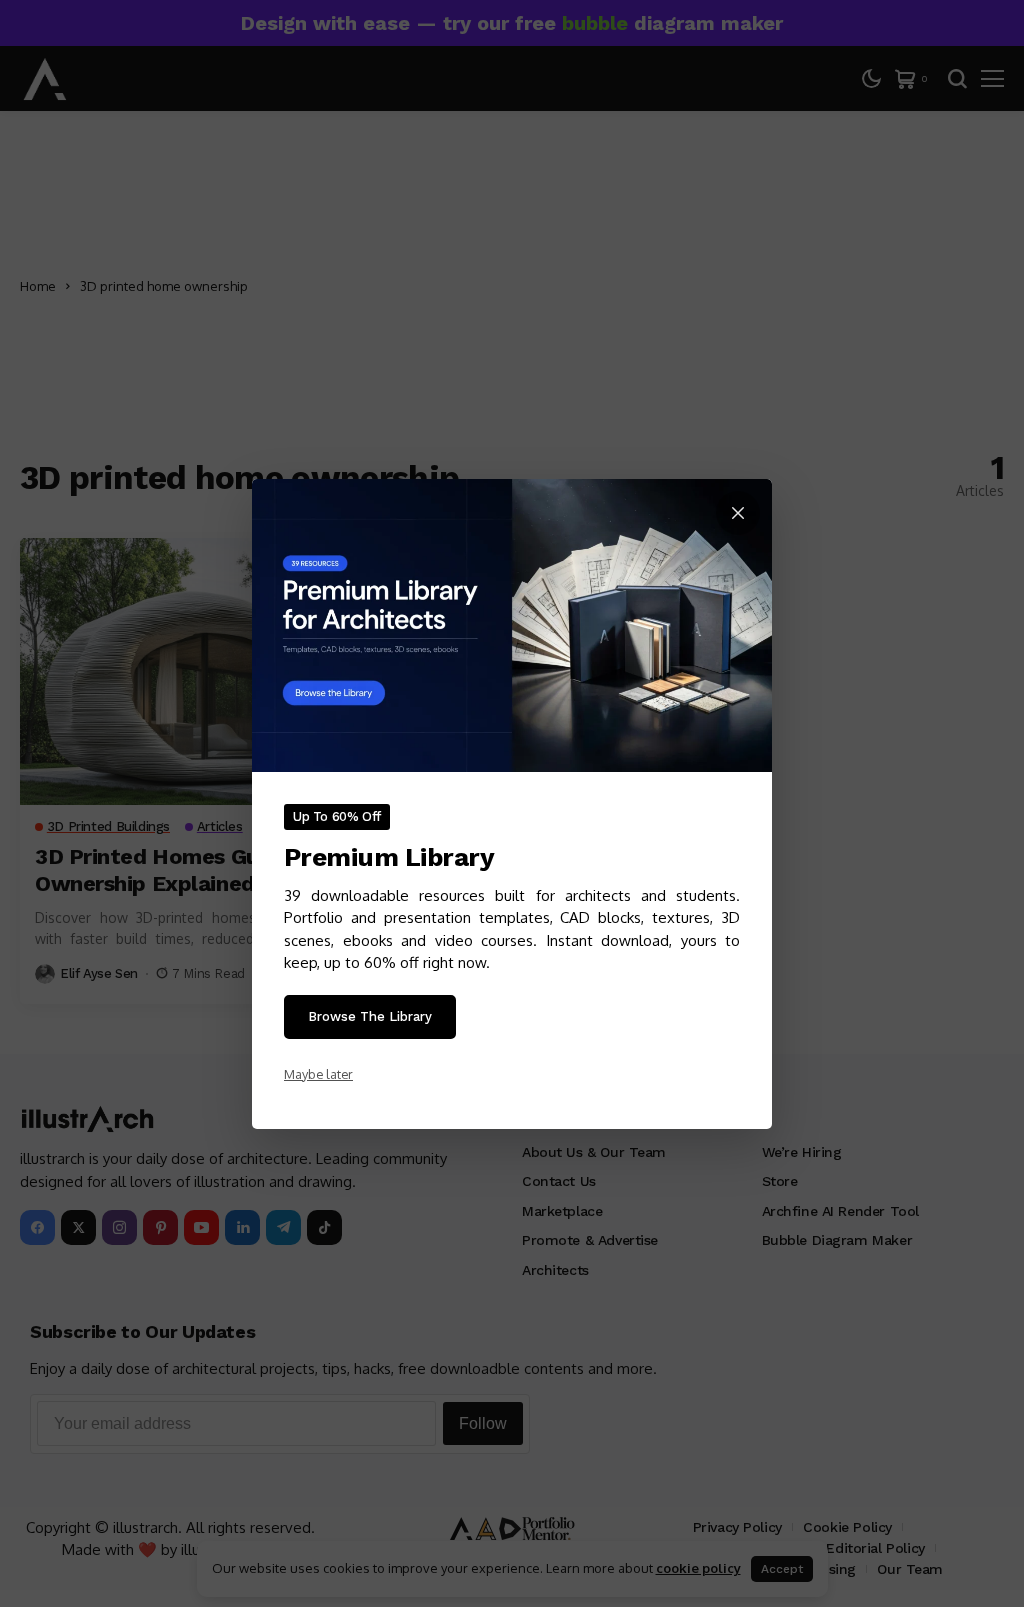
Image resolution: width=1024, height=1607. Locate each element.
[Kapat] (738, 513)
